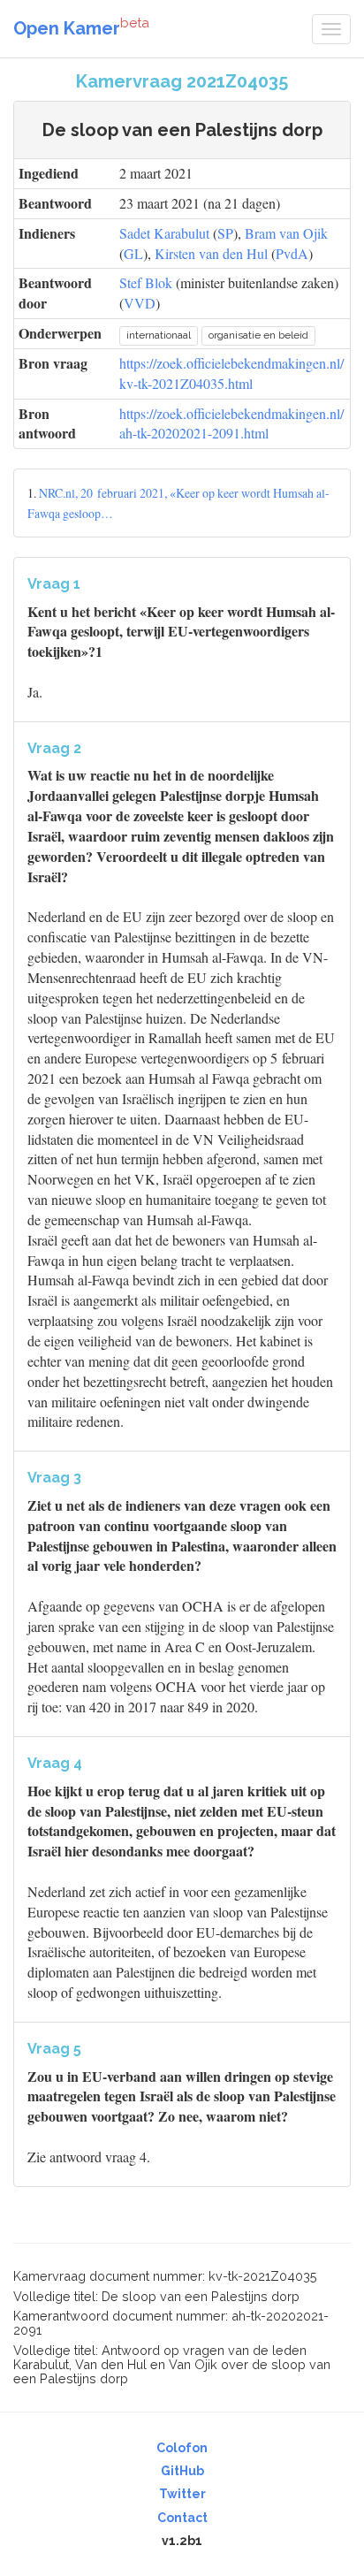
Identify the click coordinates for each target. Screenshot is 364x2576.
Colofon (182, 2448)
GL (133, 253)
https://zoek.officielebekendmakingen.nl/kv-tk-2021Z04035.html (231, 373)
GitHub (182, 2471)
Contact (182, 2518)
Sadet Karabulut (164, 233)
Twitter (182, 2494)
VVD (140, 303)
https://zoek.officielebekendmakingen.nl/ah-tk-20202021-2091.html (231, 423)
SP (225, 233)
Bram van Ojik (286, 233)
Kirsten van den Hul (211, 253)
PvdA (292, 253)
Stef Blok (146, 282)
